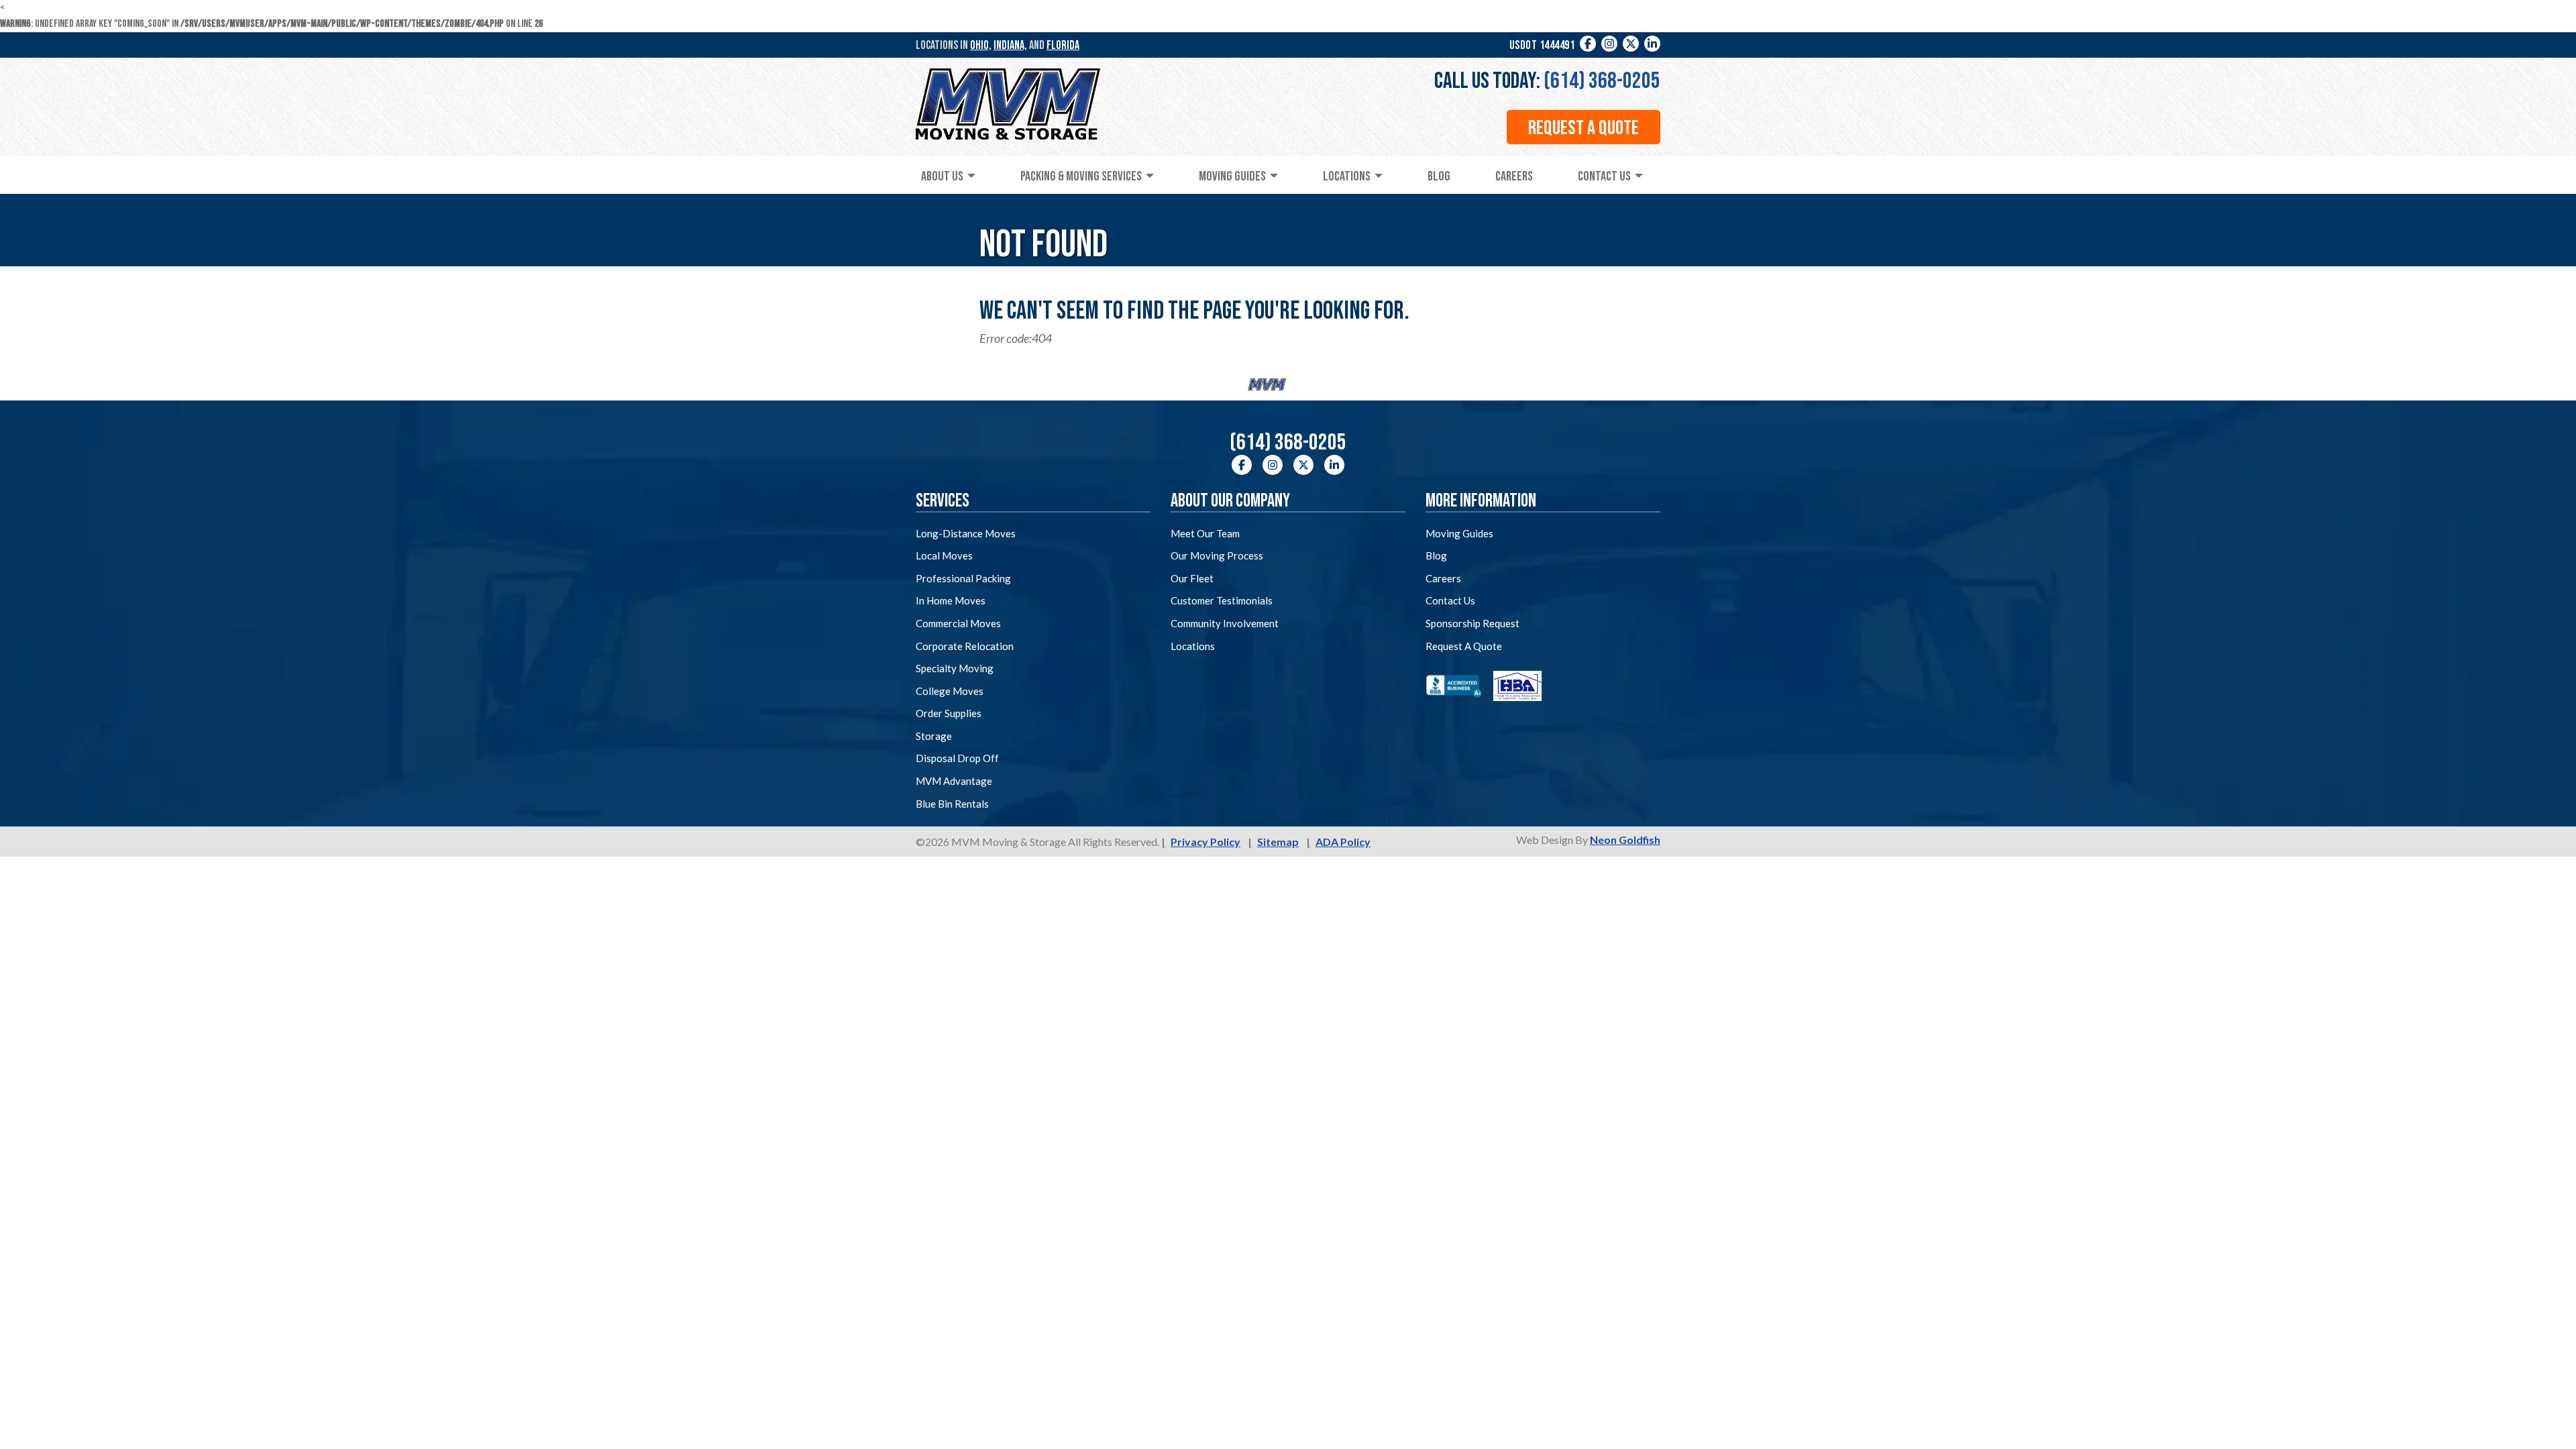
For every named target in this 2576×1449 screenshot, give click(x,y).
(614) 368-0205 (1602, 81)
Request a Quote (1584, 128)
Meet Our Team (1205, 533)
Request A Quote (1464, 646)
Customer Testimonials (1222, 600)
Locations (1347, 176)
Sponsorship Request (1472, 623)
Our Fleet (1192, 578)
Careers (1514, 176)
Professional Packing (963, 578)
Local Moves (944, 555)
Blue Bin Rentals (952, 804)
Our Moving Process (1217, 555)
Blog (1439, 176)
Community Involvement (1225, 623)
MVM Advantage (954, 781)
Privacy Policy (1205, 842)
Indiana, (1010, 45)
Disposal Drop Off (957, 758)
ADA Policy (1343, 842)
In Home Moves (951, 600)
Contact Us (1604, 176)
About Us (942, 176)
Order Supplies (949, 713)
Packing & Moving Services (1081, 176)
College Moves (950, 691)
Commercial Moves (958, 623)
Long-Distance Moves (966, 533)
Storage (934, 736)
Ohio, (981, 45)
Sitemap (1278, 842)
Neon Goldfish (1625, 840)
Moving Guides (1232, 176)
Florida (1063, 45)
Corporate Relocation (965, 646)
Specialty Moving (955, 668)
